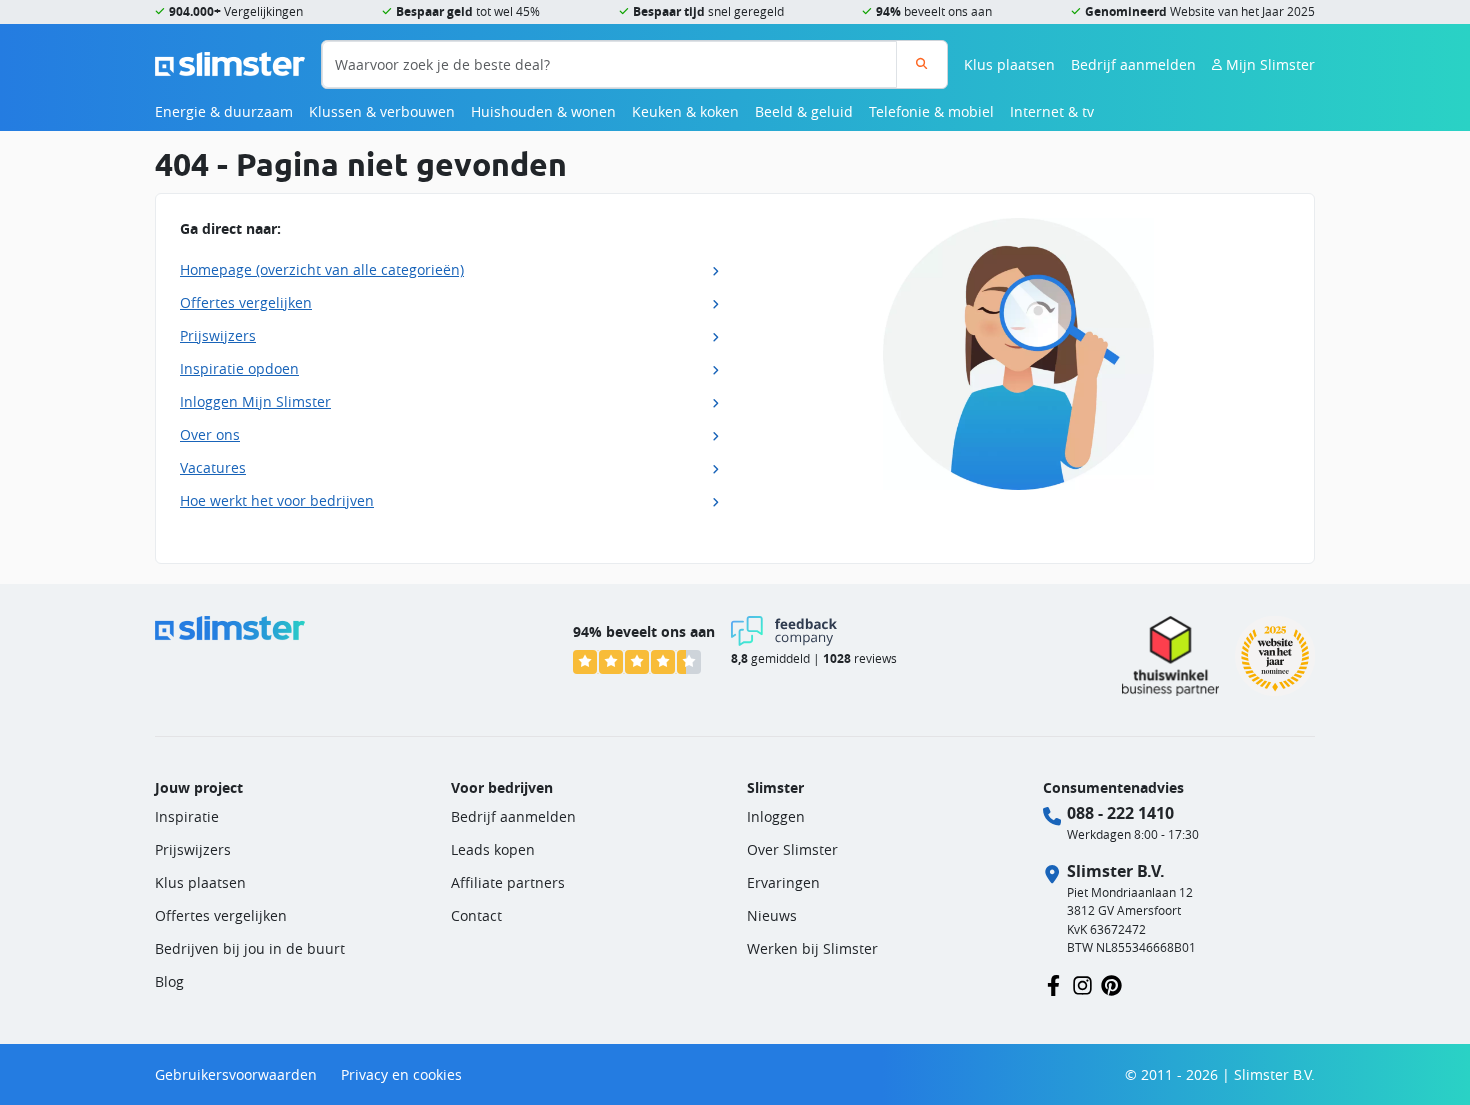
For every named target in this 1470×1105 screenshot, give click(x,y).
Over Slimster (792, 849)
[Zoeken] (921, 64)
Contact (476, 915)
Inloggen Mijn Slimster (255, 401)
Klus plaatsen (1009, 64)
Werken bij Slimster (812, 948)
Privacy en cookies (401, 1074)
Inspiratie (187, 816)
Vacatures (213, 467)
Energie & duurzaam (224, 111)
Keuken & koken (685, 111)
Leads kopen (493, 849)
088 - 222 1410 (1120, 813)
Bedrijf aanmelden (1133, 64)
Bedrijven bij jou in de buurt (250, 948)
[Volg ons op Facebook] (1053, 983)
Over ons (210, 434)
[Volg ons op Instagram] (1082, 983)
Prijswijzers (218, 335)
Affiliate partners (508, 882)
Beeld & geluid (804, 111)
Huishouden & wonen (543, 111)
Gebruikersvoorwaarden (236, 1074)
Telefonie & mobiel (931, 111)
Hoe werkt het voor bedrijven (277, 500)
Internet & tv (1052, 111)
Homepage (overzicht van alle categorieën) (322, 269)
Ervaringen (783, 882)
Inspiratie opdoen (239, 368)
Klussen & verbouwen (382, 111)
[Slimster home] (230, 62)
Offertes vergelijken (246, 302)
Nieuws (772, 915)
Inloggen (776, 816)
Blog (169, 981)
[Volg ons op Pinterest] (1111, 983)
